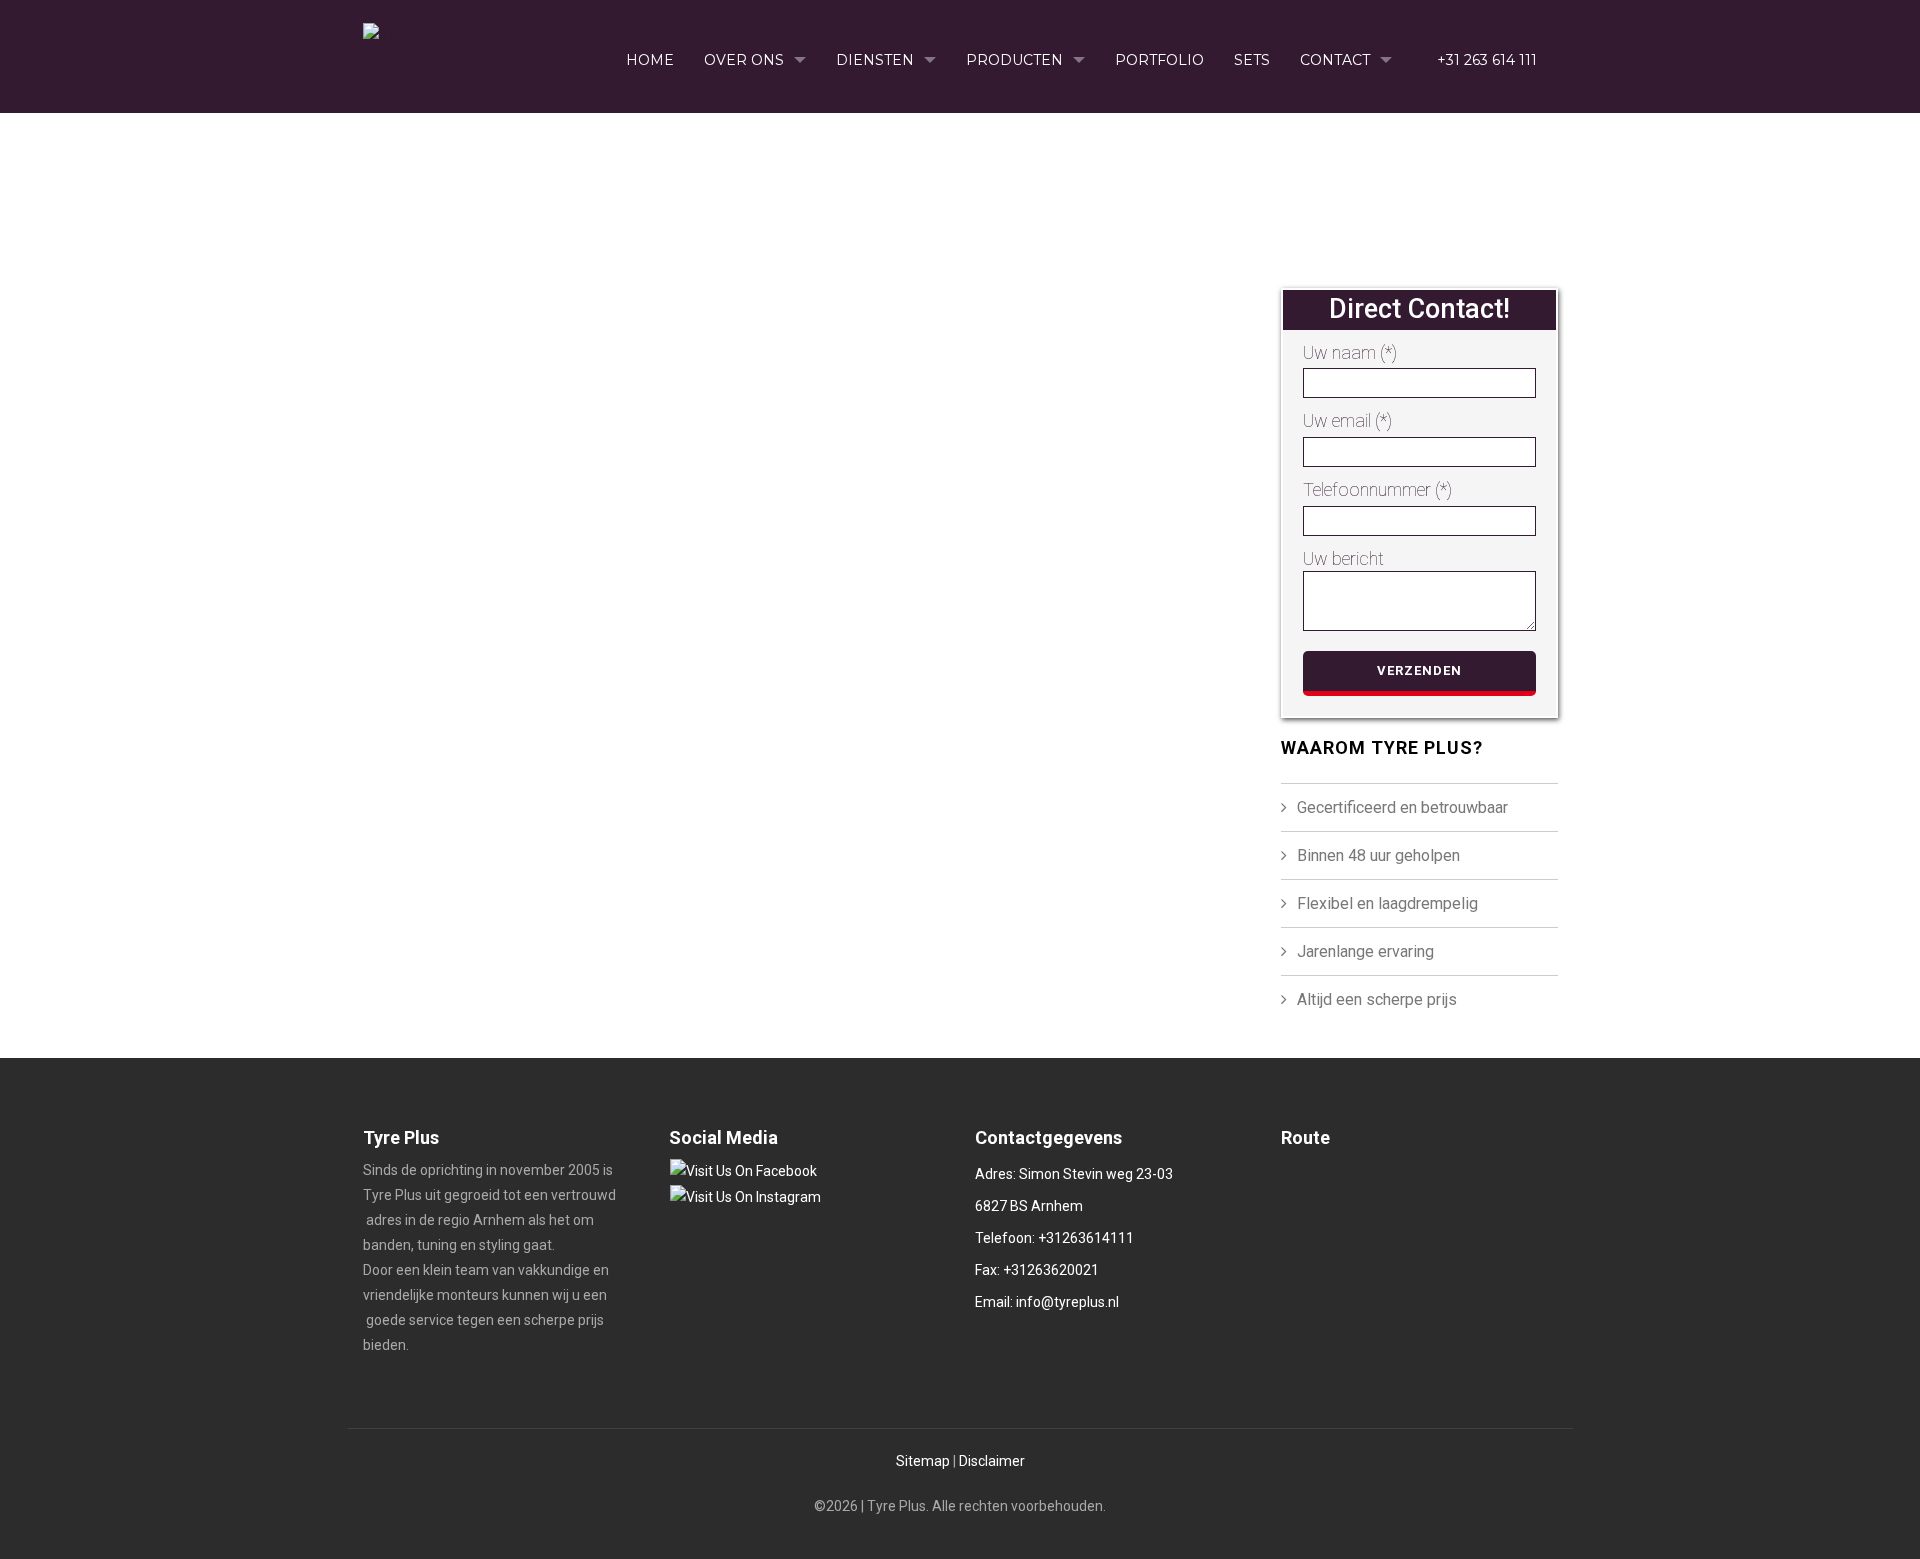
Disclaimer (992, 1461)
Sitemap (923, 1461)
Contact (1335, 60)
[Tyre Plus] (400, 28)
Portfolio (1159, 60)
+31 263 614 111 (1485, 60)
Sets (1252, 60)
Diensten (875, 60)
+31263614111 (1086, 1238)
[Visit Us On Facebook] (743, 1170)
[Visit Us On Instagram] (745, 1196)
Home (650, 60)
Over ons (744, 60)
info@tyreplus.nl (1066, 1302)
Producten (1014, 60)
